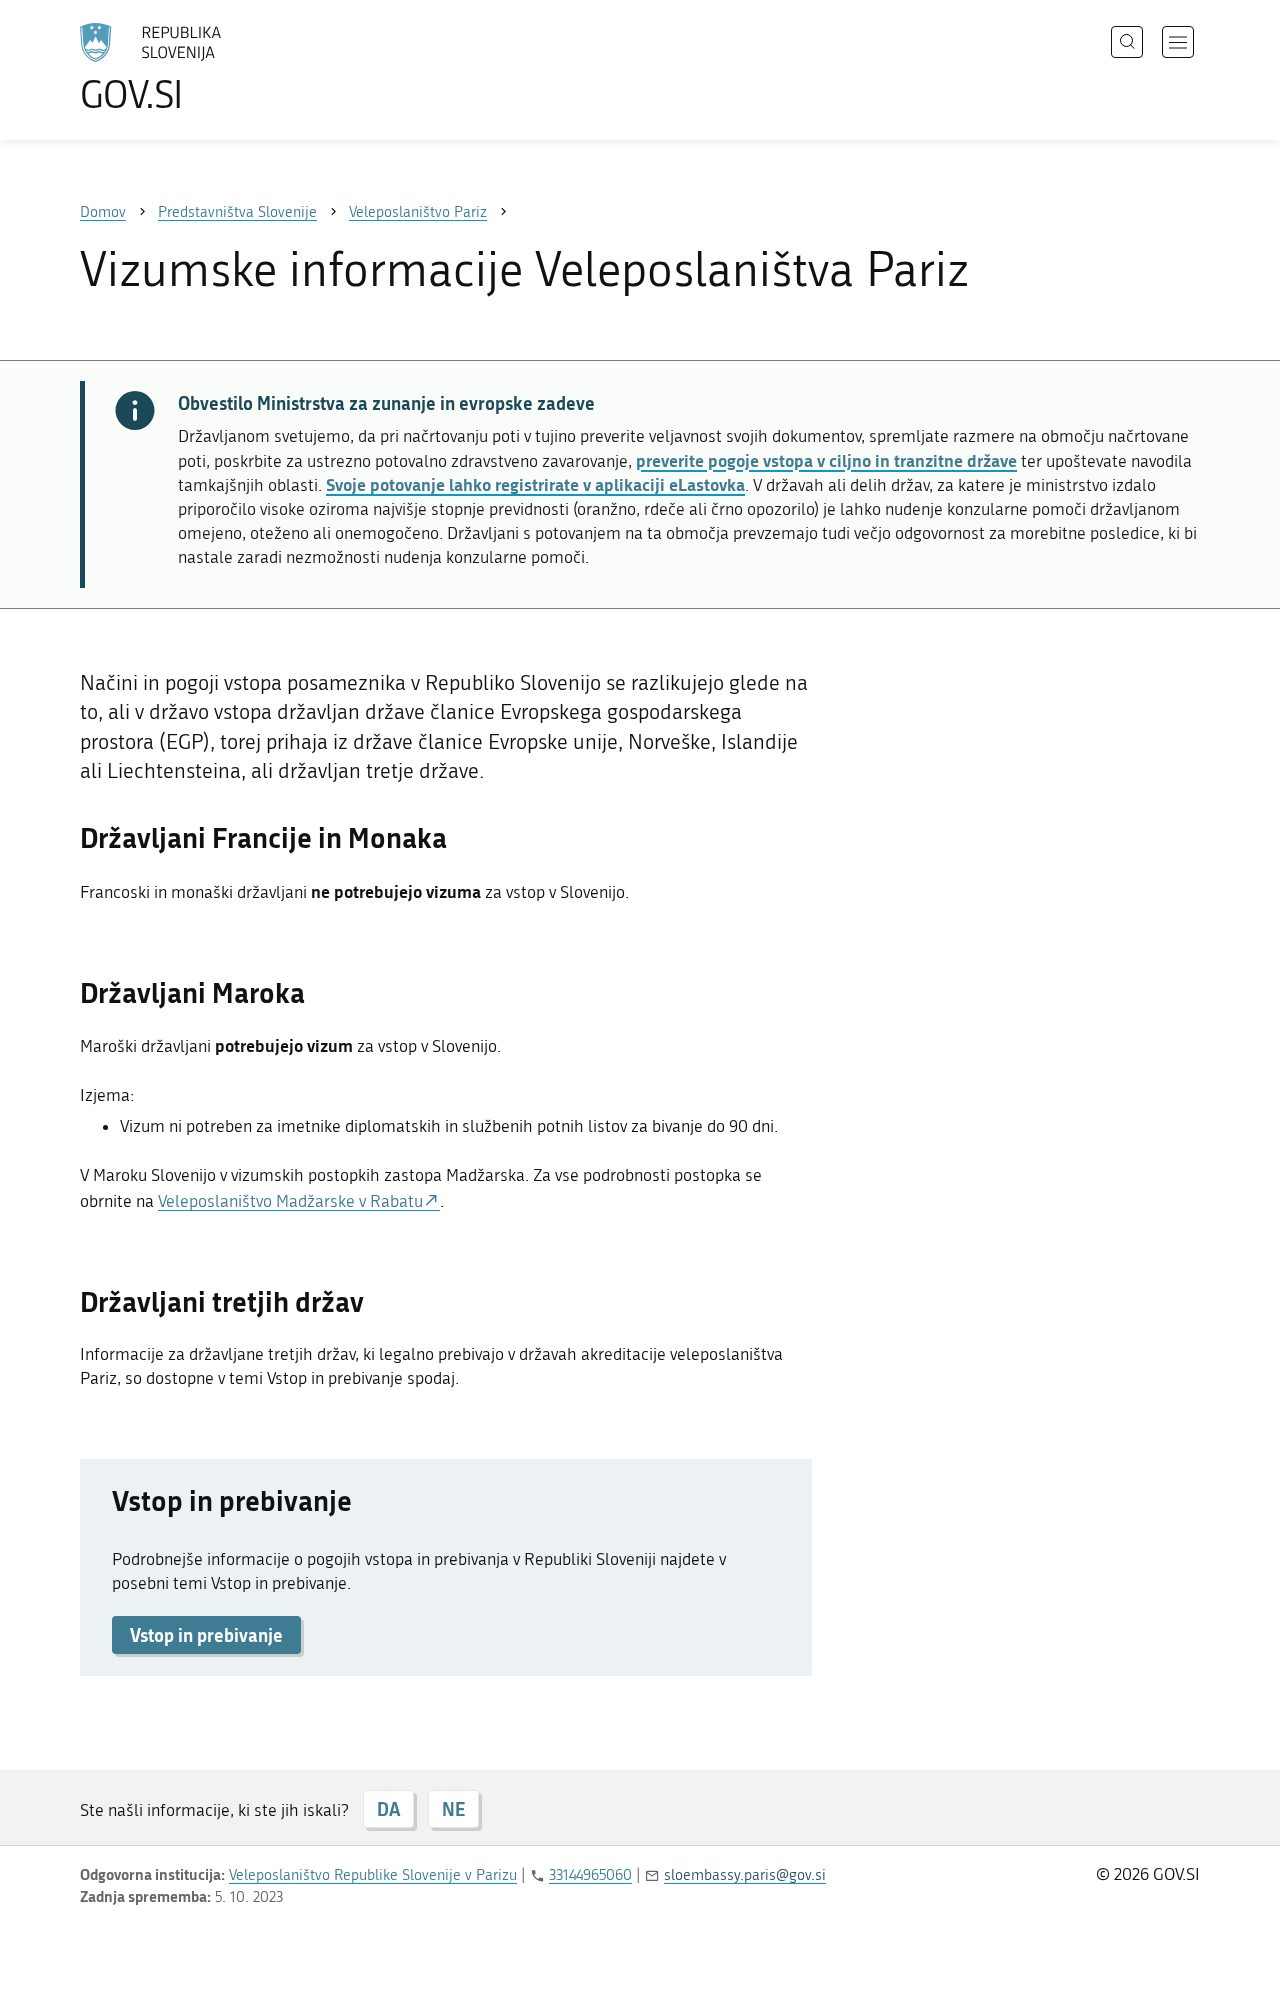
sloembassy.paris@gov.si (745, 1875)
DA (388, 1809)
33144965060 (590, 1875)
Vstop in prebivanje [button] (206, 1635)
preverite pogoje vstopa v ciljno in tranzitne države (826, 460)
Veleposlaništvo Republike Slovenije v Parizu (373, 1875)
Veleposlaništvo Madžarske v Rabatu (290, 1201)
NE (453, 1809)
